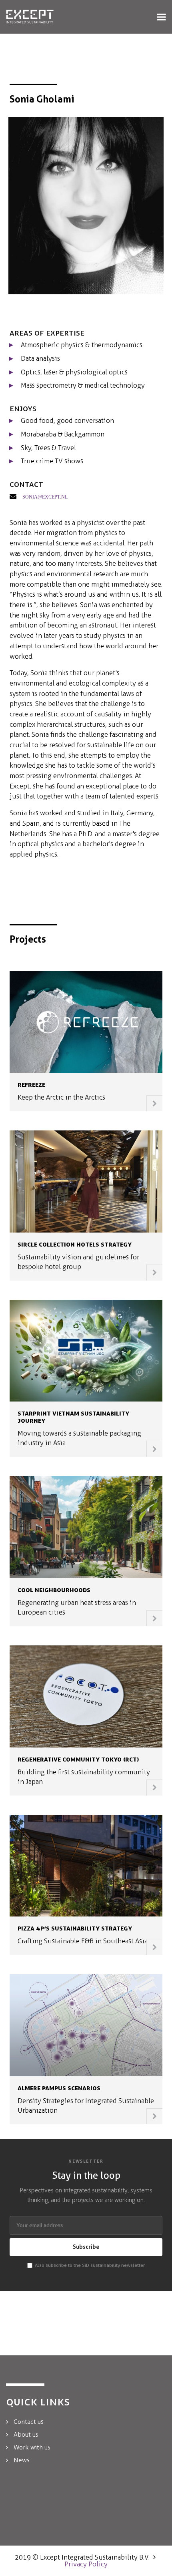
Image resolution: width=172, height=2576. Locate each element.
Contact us (29, 2422)
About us (26, 2434)
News (22, 2460)
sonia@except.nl (45, 496)
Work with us (32, 2447)
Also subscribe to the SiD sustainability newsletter (90, 2265)
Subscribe (86, 2247)
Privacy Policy (86, 2564)
